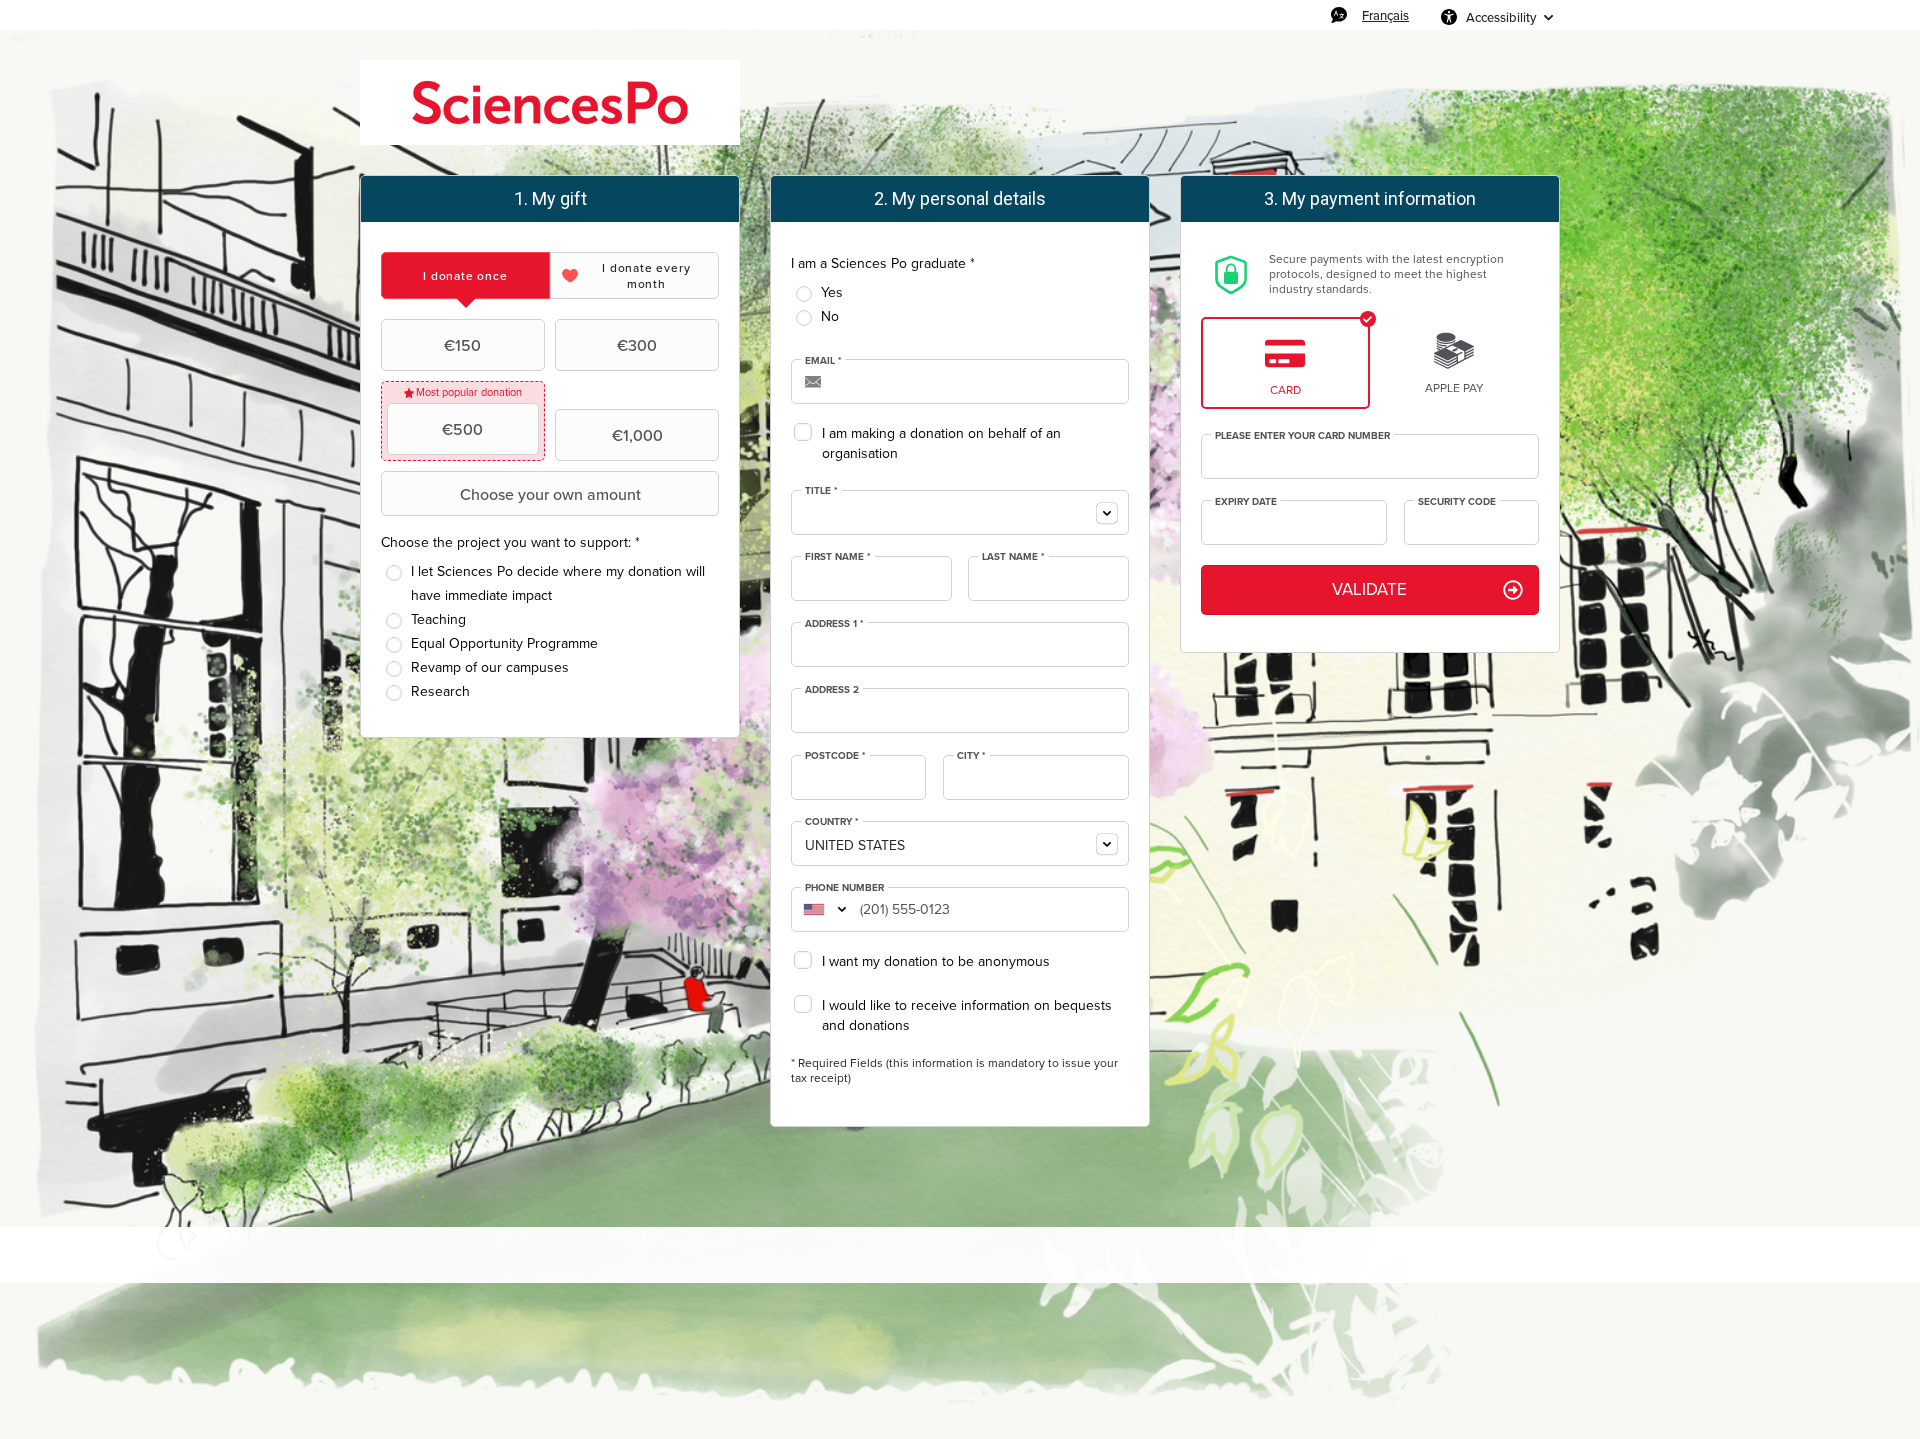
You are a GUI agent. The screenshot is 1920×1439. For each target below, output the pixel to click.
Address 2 (832, 690)
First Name (838, 557)
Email (823, 361)
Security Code (1457, 502)
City (971, 756)
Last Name (1013, 557)
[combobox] (960, 512)
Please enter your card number (1302, 436)
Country (832, 822)
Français (1385, 15)
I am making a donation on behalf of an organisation (941, 443)
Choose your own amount (550, 494)
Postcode (835, 756)
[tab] (465, 275)
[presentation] (465, 275)
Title (821, 491)
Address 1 (834, 624)
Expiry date (1246, 502)
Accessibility (1501, 17)
